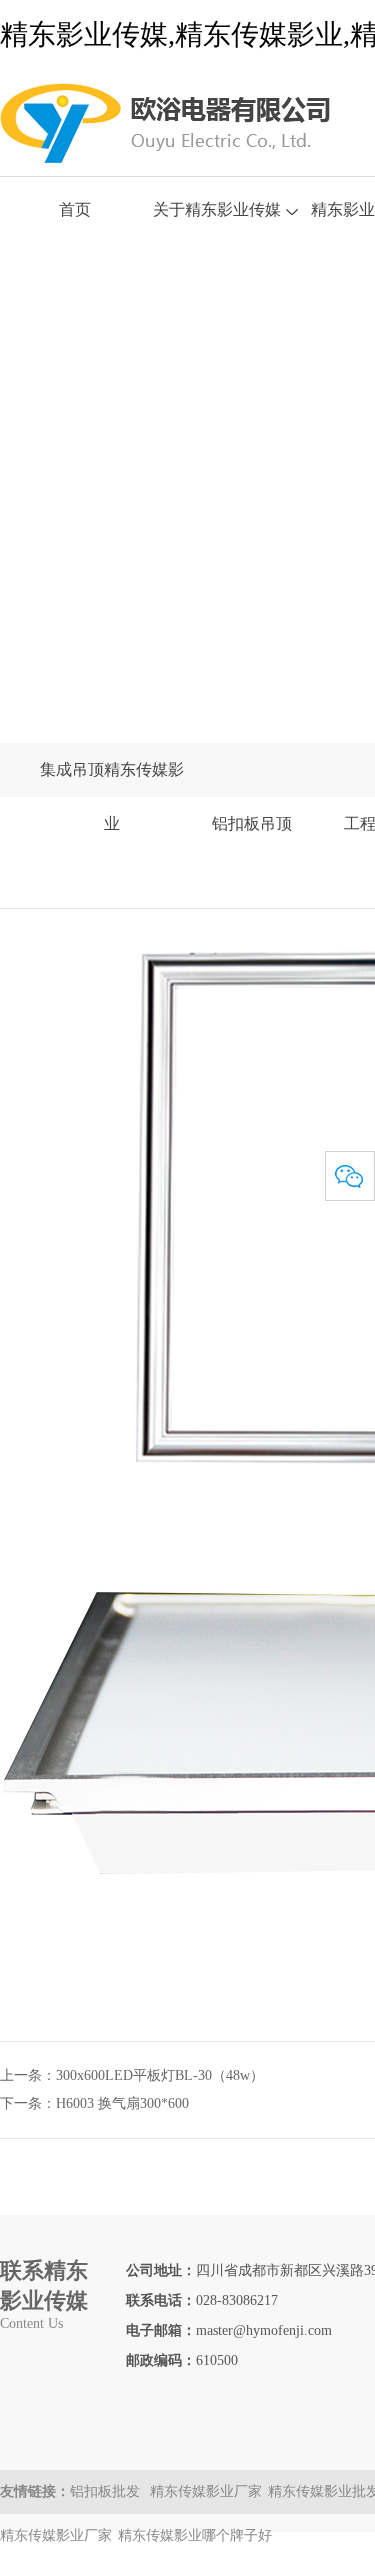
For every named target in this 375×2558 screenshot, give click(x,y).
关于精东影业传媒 (217, 209)
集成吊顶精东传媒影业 (112, 796)
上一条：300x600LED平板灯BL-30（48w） (132, 2075)
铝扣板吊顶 (252, 823)
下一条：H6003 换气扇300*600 (94, 2103)
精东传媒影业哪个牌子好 (195, 2535)
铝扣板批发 (107, 2491)
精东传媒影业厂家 (206, 2491)
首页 (75, 209)
